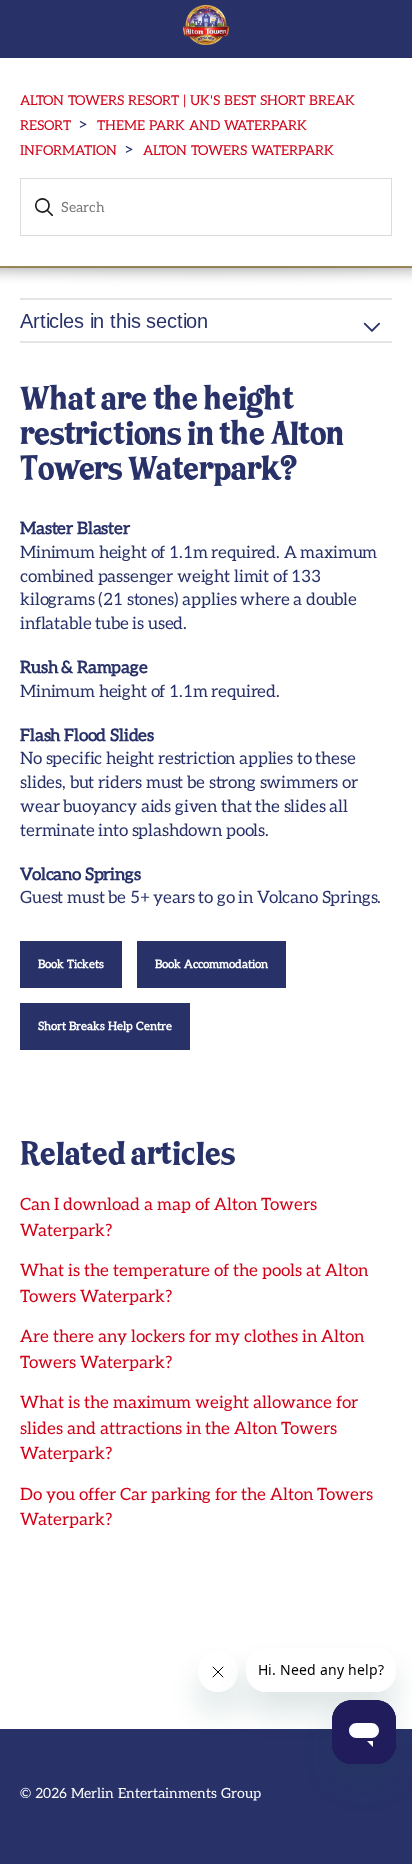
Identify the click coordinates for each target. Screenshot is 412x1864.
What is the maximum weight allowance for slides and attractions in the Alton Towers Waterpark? (189, 1428)
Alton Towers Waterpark (238, 151)
